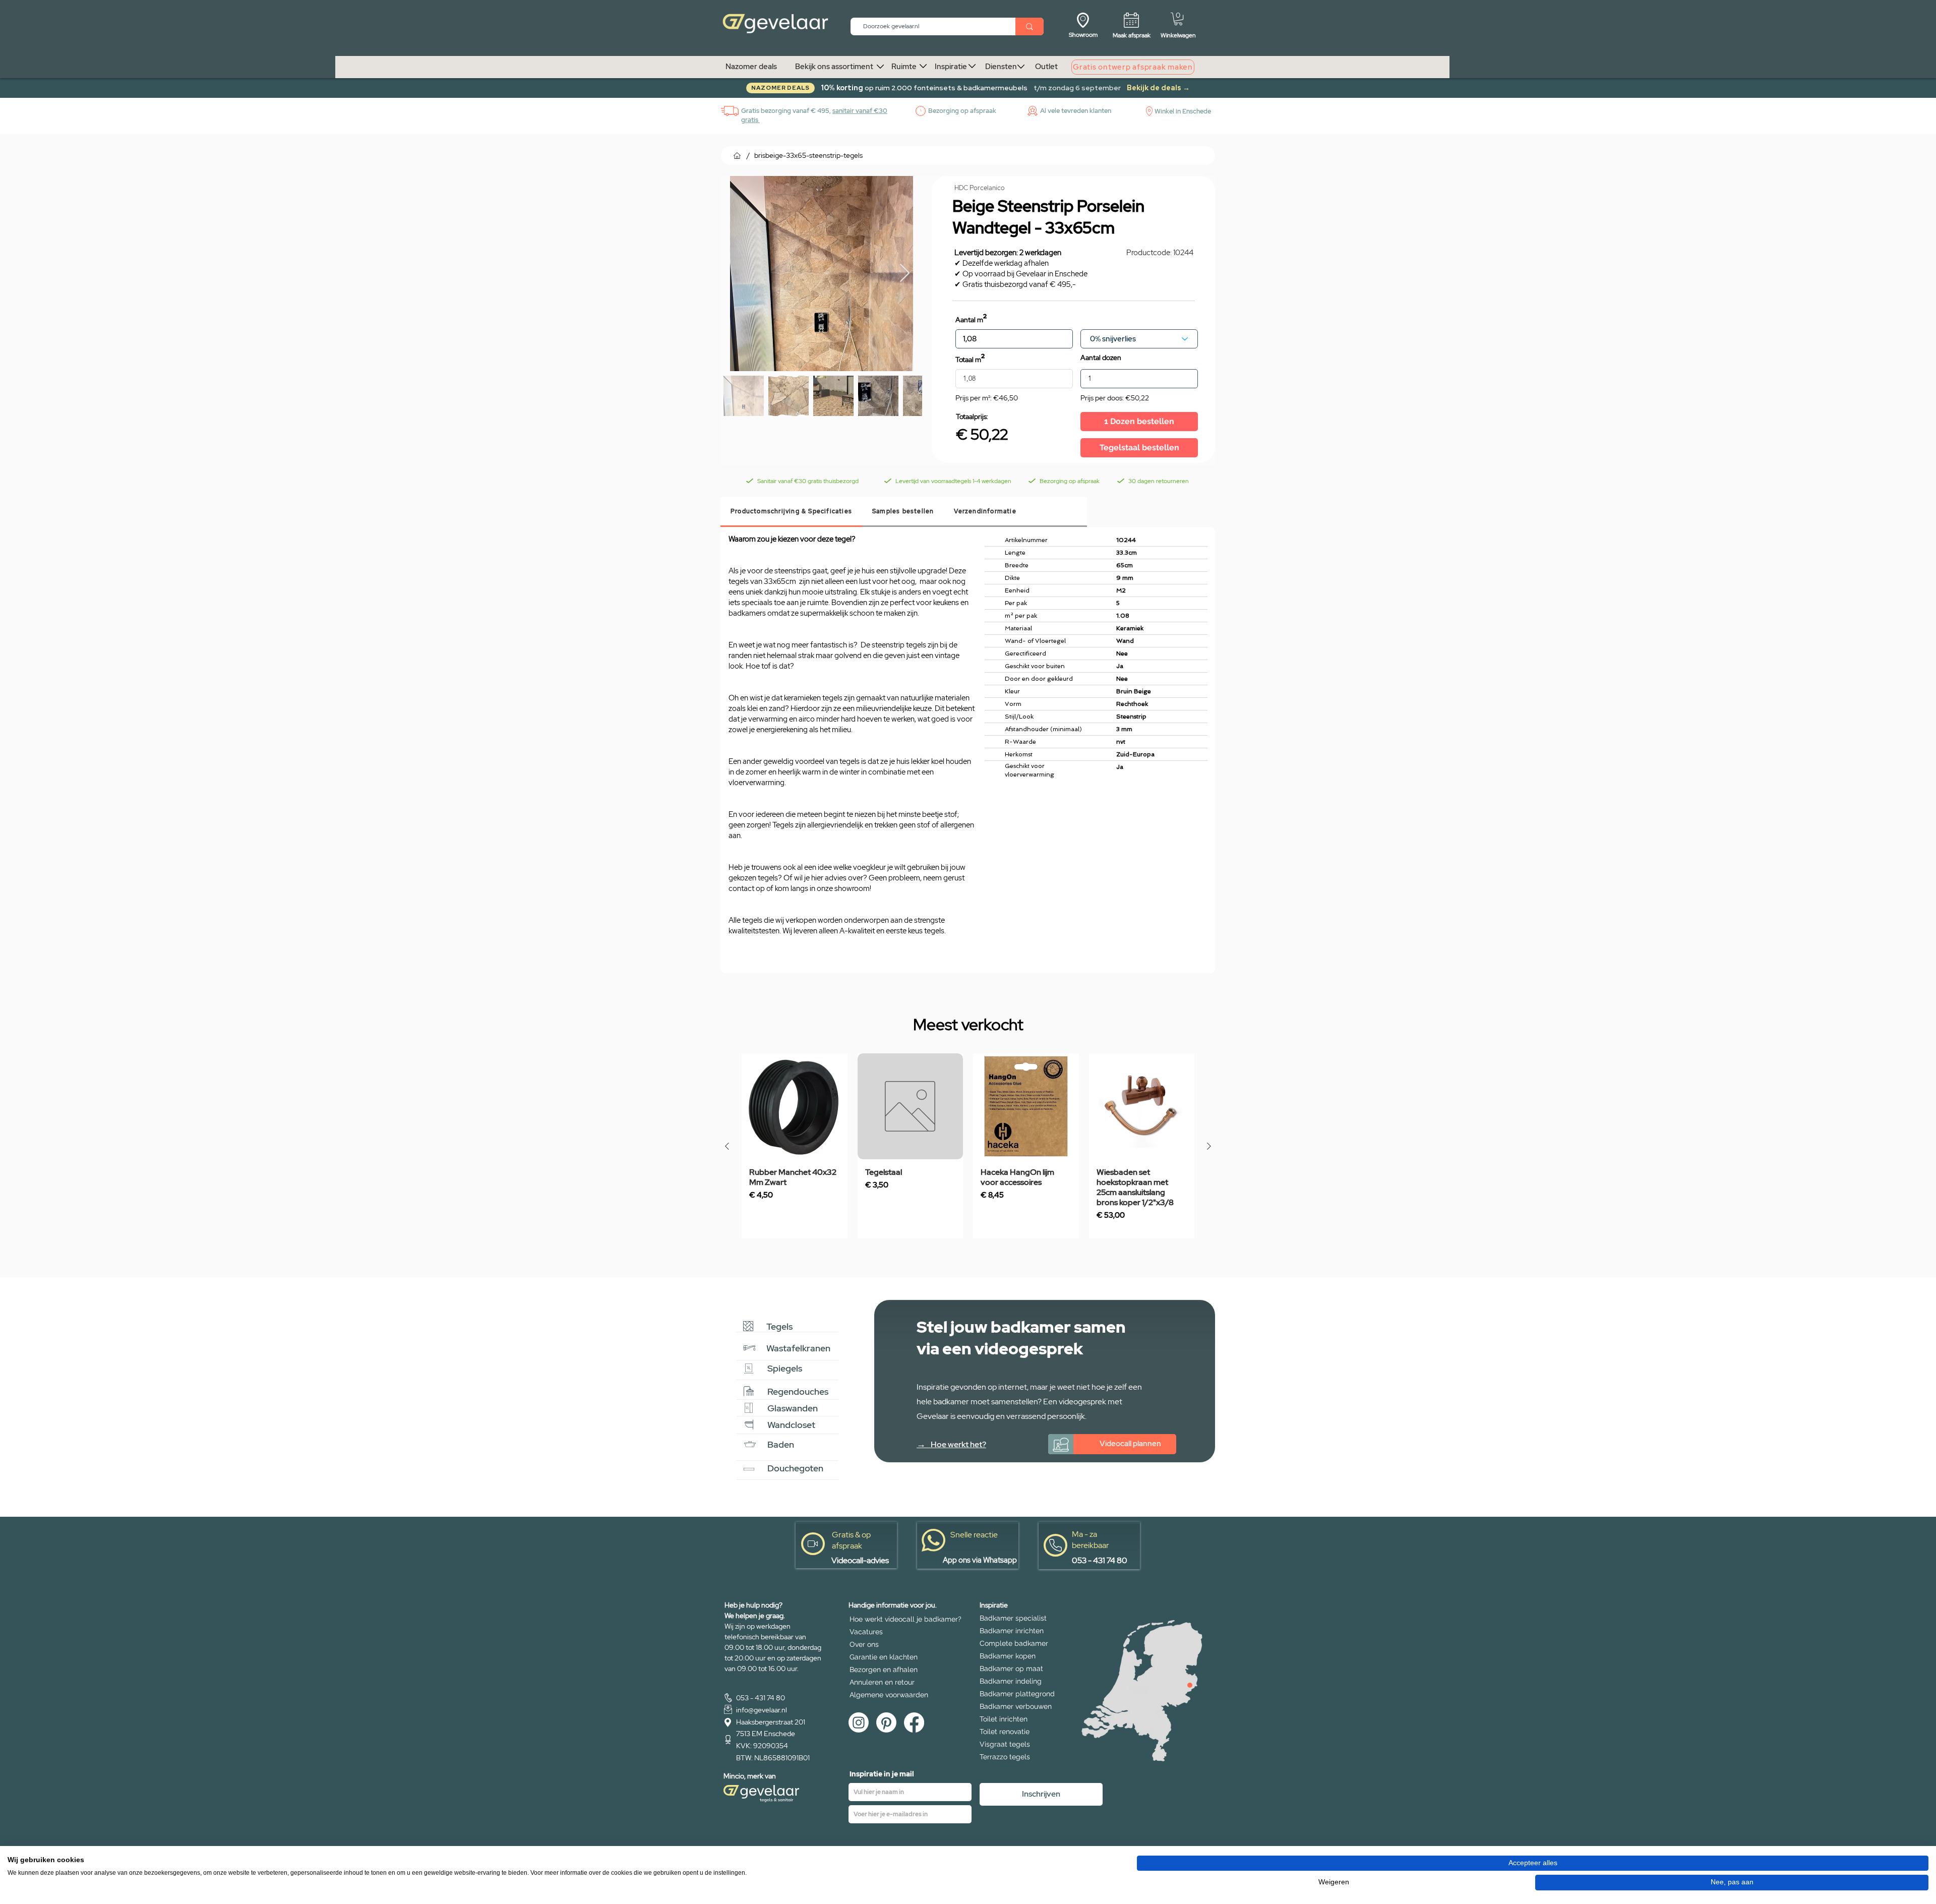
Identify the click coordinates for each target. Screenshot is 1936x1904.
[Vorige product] (727, 1146)
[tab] (791, 512)
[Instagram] (859, 1722)
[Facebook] (914, 1722)
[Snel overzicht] (795, 1106)
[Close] (1190, 1685)
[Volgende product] (1209, 1146)
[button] (1178, 19)
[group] (968, 1146)
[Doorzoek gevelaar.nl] (1030, 26)
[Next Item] (905, 274)
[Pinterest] (886, 1722)
